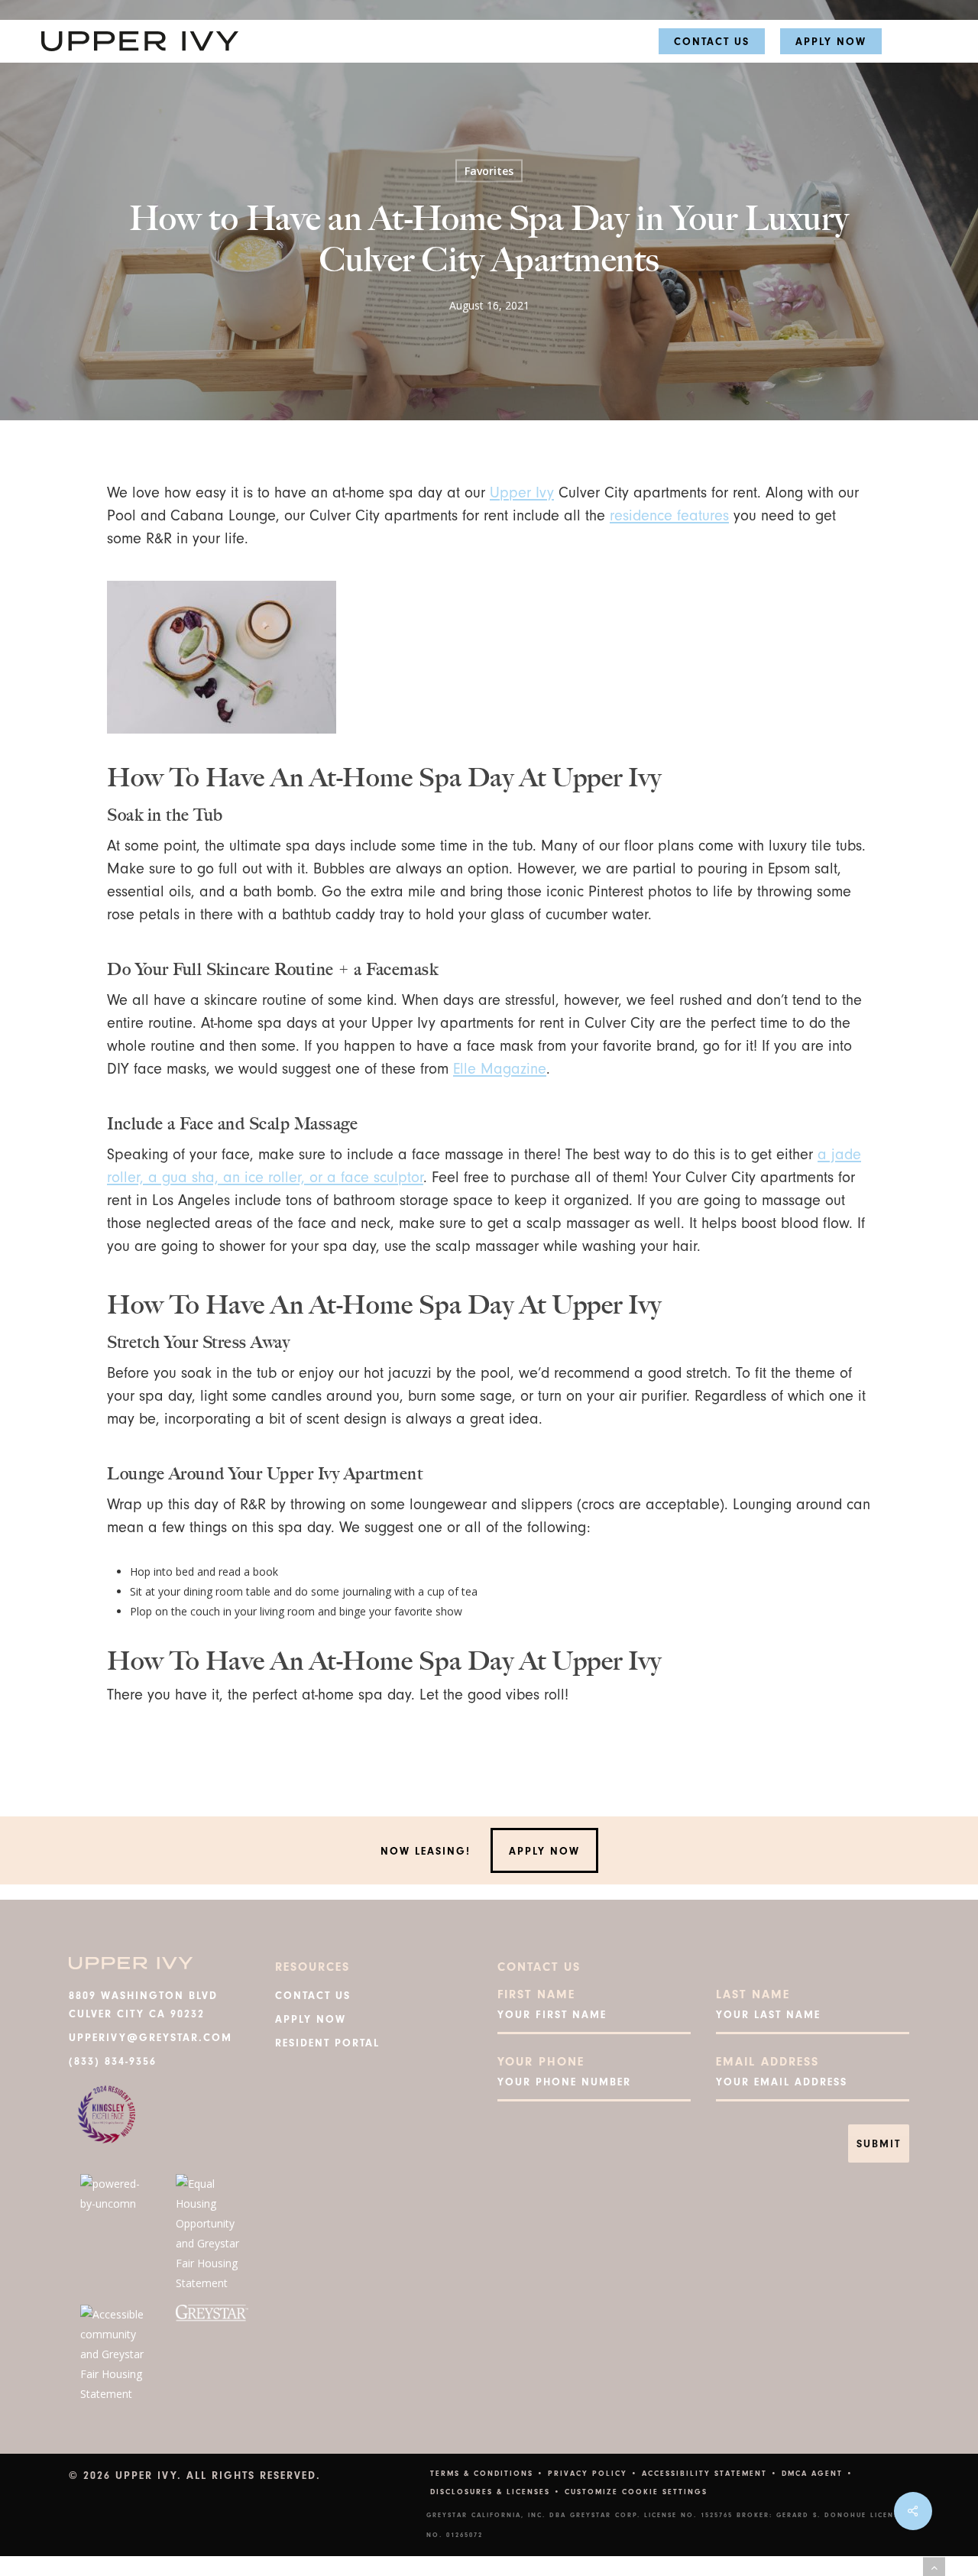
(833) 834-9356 (113, 2061)
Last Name (753, 1994)
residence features (669, 515)
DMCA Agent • (818, 2474)
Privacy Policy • (593, 2474)
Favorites (489, 171)
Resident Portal (327, 2043)
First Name (536, 1994)
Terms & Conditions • (487, 2474)
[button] (924, 42)
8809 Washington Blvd (143, 1996)
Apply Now (544, 1851)
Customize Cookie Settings (636, 2492)
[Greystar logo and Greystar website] (212, 2360)
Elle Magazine (500, 1069)
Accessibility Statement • (710, 2474)
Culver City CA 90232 (137, 2014)
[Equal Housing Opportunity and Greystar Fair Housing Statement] (212, 2239)
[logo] (140, 41)
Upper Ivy (522, 493)
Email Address (768, 2062)
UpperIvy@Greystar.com (151, 2038)
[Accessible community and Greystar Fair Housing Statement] (117, 2360)
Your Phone (541, 2062)
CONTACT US (313, 1996)
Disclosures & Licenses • (495, 2492)
